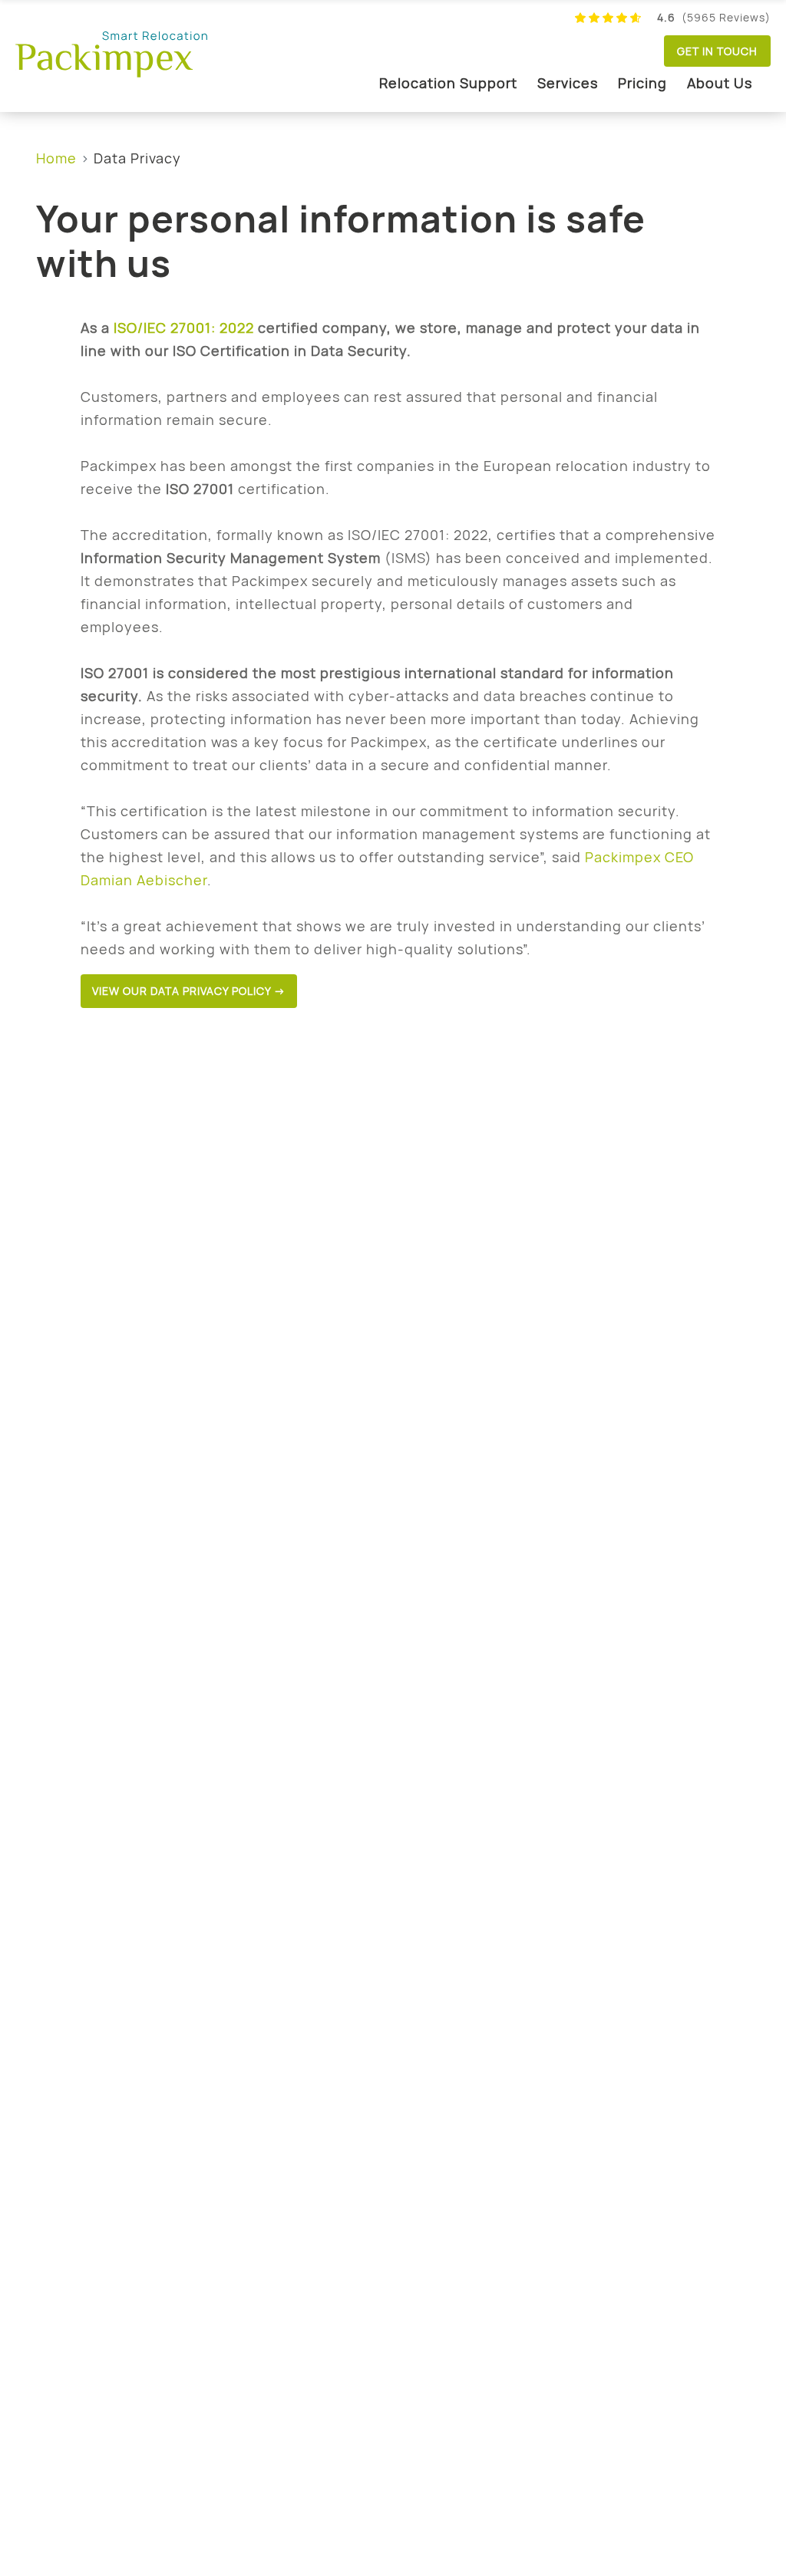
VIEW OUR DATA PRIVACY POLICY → (189, 991)
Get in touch (717, 51)
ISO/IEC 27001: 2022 (184, 328)
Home (56, 158)
